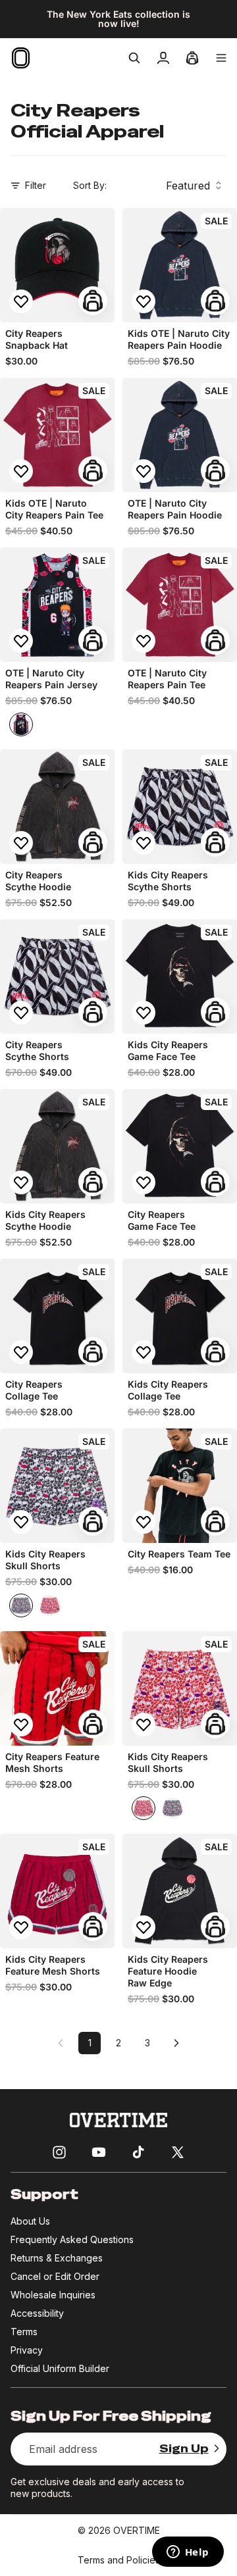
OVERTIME (137, 2530)
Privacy (27, 2350)
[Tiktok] (138, 2152)
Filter (36, 185)
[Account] (163, 58)
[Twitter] (178, 2152)
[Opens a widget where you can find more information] (188, 2553)
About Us (30, 2221)
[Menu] (221, 58)
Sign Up (184, 2449)
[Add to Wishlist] (21, 301)
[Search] (134, 58)
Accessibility (37, 2313)
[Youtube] (99, 2152)
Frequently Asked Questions (72, 2239)
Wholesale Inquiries (53, 2295)
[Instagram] (59, 2152)
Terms (24, 2332)
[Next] (176, 2043)
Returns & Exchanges (57, 2258)
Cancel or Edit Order (55, 2276)
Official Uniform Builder (60, 2368)
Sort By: (90, 185)
